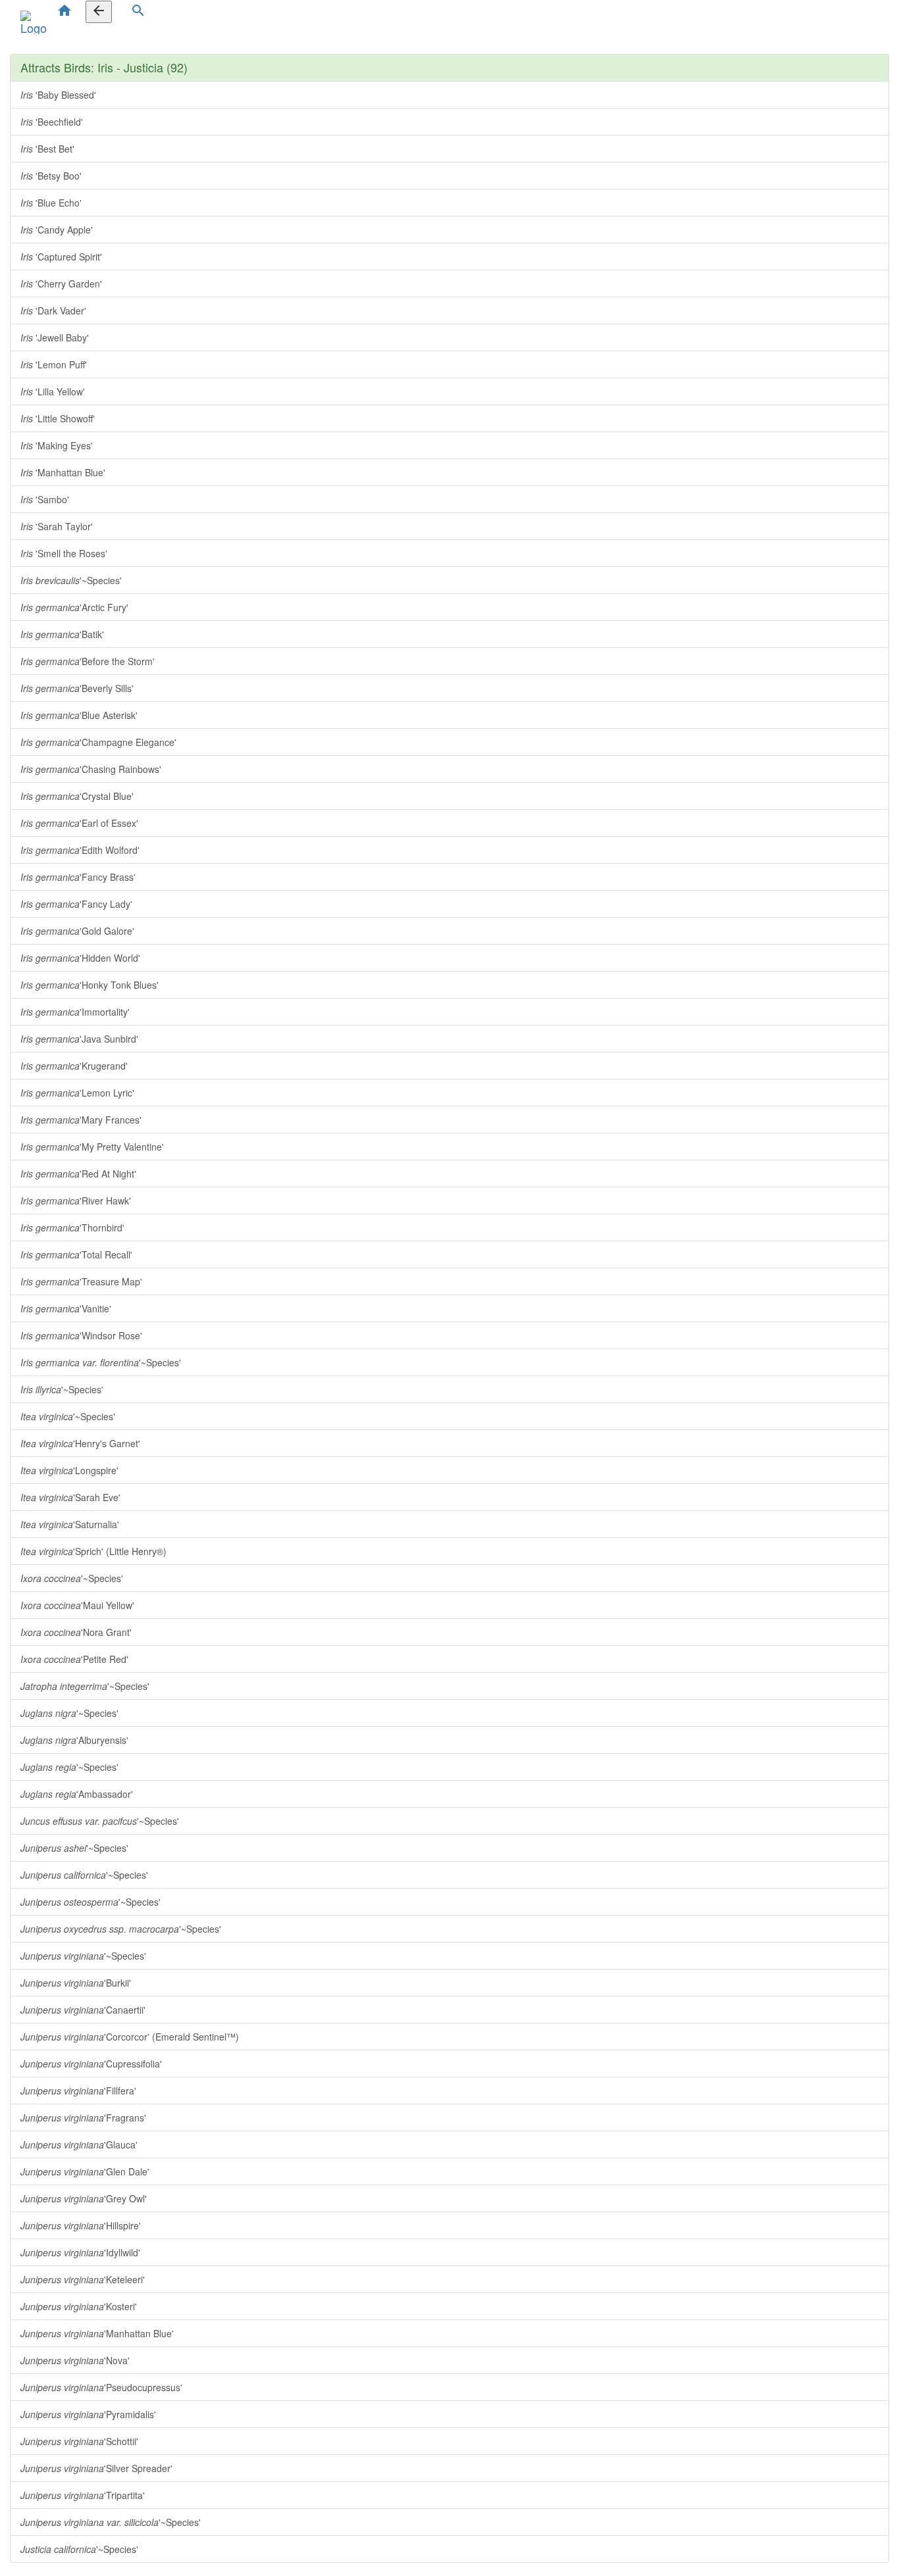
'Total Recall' (76, 1254)
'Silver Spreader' (96, 2468)
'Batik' (62, 634)
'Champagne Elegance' (98, 742)
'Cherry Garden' (61, 284)
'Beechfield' (52, 122)
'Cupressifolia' (91, 2064)
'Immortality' (75, 1012)
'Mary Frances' (81, 1120)
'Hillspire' (81, 2225)
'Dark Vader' (53, 310)
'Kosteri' (79, 2306)
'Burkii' (76, 1983)
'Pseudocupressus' (101, 2387)
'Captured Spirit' (61, 257)
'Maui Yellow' (77, 1605)
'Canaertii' (83, 2010)
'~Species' (71, 580)
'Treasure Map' (81, 1281)
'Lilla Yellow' (53, 391)
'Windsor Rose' (81, 1335)
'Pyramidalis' (88, 2414)
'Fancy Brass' (78, 877)
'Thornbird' (72, 1227)
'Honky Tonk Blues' (90, 985)
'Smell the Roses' (64, 553)
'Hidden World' (80, 958)
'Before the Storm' (88, 661)
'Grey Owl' (84, 2198)
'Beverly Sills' (77, 688)
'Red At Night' (78, 1174)
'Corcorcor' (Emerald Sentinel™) (130, 2037)
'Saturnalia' (70, 1524)
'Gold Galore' (77, 931)
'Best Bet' (47, 149)
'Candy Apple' (57, 230)
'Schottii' (79, 2441)
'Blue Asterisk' (79, 715)
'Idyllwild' (80, 2252)
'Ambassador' (77, 1794)
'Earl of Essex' (79, 823)
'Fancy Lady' (76, 904)
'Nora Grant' (76, 1632)
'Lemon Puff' (54, 364)
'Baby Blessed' (58, 95)
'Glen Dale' (85, 2171)
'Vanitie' (66, 1308)
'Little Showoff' (58, 418)
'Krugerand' (74, 1066)
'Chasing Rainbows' (91, 769)
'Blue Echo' (51, 203)
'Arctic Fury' (74, 607)
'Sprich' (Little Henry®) (93, 1551)
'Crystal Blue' (77, 796)
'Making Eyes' (57, 445)
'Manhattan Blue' (63, 472)
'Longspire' (69, 1470)
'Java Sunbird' (79, 1039)
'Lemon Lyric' (77, 1093)
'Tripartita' (83, 2495)
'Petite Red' (74, 1659)
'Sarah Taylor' (57, 526)
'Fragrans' (83, 2118)
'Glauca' (79, 2144)
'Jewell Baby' (55, 337)
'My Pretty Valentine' (92, 1147)
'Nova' (75, 2360)
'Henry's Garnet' (80, 1443)
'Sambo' (45, 499)
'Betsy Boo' (51, 176)
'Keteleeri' (83, 2279)
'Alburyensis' (74, 1740)
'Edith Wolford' (80, 850)
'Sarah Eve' (70, 1497)
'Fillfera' (78, 2091)
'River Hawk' (76, 1201)
